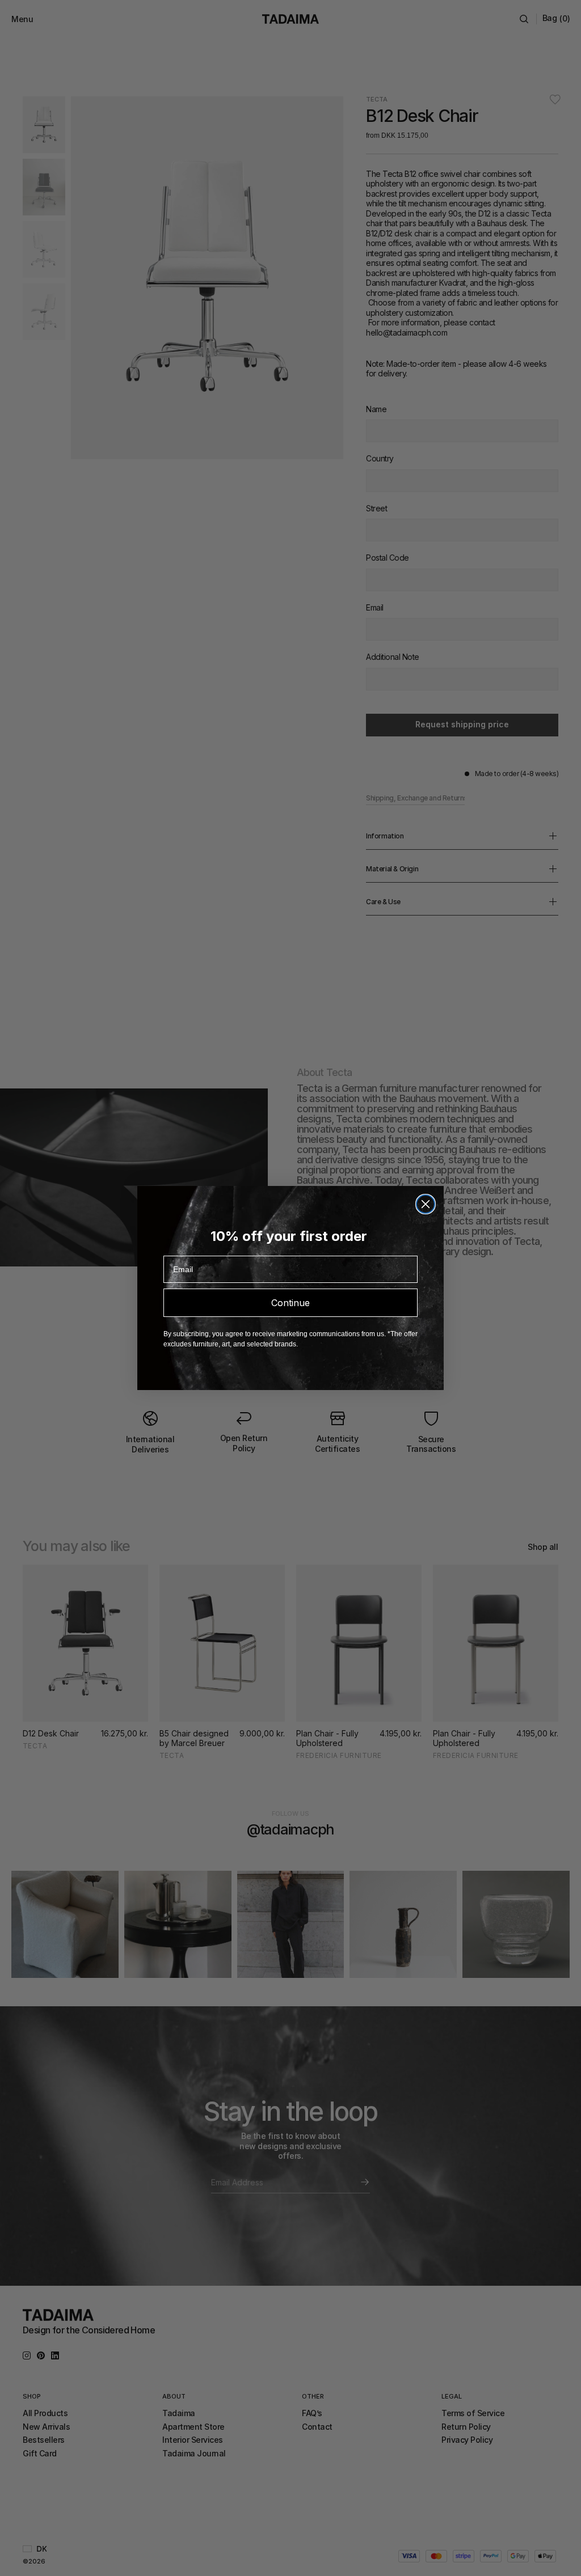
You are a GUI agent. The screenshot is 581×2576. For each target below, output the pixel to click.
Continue (290, 1303)
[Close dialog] (426, 1204)
